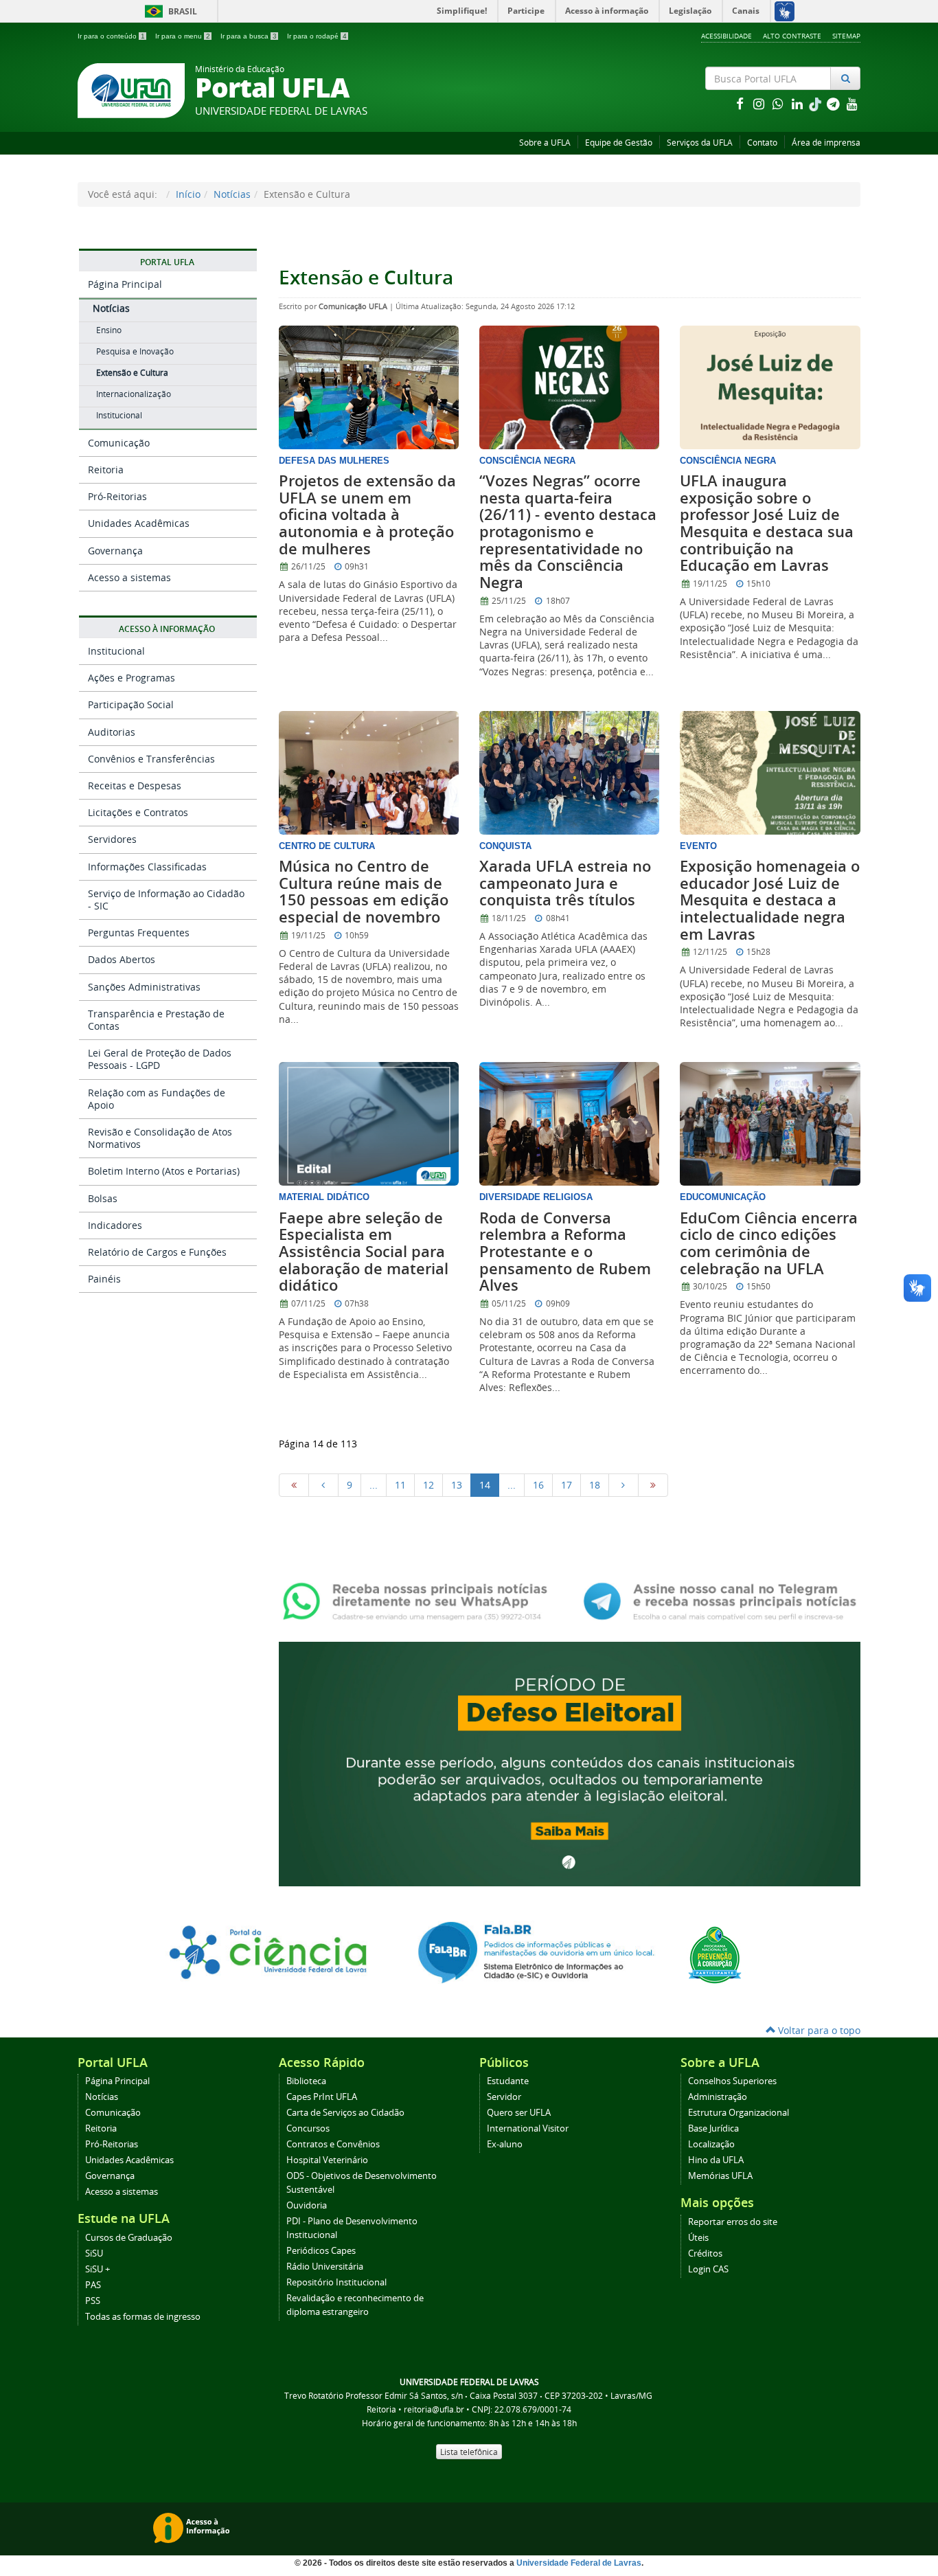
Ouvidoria (307, 2205)
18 (595, 1485)
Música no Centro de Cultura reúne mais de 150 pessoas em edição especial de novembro (364, 892)
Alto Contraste (792, 36)
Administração (718, 2097)
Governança (115, 551)
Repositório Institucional (336, 2282)
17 (567, 1485)
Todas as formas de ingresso (143, 2317)
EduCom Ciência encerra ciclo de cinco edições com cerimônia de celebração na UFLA (769, 1243)
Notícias (232, 194)
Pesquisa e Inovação (135, 351)
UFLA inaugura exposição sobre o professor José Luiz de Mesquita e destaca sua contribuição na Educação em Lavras (767, 523)
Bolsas (103, 1198)
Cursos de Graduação (129, 2238)
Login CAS (708, 2269)
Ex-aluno (505, 2144)
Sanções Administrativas (144, 987)
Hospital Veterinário (327, 2160)
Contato (762, 143)
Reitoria (106, 470)
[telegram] (834, 103)
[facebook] (741, 103)
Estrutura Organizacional (739, 2113)
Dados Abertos (122, 959)
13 (457, 1485)
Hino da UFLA (716, 2160)
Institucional (119, 415)
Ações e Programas (131, 678)
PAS (93, 2285)
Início (188, 194)
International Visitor (528, 2128)
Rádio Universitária (325, 2267)
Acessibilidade (727, 36)
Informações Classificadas (147, 867)
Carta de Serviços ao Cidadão (345, 2113)
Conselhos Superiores (732, 2081)
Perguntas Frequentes (139, 933)
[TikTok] (816, 103)
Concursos (308, 2128)
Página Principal (125, 284)
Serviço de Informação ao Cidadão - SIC (166, 900)
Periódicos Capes (321, 2251)
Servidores (112, 839)
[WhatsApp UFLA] (419, 1600)
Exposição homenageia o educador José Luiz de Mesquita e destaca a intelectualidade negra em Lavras (770, 900)
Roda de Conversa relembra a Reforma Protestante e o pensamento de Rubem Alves (565, 1252)
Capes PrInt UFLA (322, 2097)
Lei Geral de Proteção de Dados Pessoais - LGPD (160, 1059)
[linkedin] (799, 103)
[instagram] (760, 103)
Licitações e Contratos (138, 812)
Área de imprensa (826, 143)
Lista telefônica (469, 2452)
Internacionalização (134, 394)
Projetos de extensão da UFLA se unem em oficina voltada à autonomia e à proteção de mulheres (367, 515)
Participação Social (131, 704)
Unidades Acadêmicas (139, 523)
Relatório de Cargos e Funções (157, 1252)
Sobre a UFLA (545, 143)
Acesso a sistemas (129, 577)
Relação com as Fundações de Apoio (157, 1099)
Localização (711, 2144)
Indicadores (115, 1225)
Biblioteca (306, 2081)
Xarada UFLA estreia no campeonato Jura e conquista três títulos (565, 883)
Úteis (698, 2238)
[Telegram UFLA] (720, 1600)
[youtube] (852, 103)
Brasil (169, 11)
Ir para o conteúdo (111, 36)
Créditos (705, 2253)
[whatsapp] (779, 103)
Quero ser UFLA (519, 2113)
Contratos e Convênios (333, 2144)
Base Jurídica (713, 2128)
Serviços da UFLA (700, 143)
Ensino (109, 330)
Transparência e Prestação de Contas (156, 1020)
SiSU (94, 2253)
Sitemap (846, 36)
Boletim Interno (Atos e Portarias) (164, 1171)
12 (428, 1485)
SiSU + (98, 2269)
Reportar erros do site (733, 2222)
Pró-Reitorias (117, 496)
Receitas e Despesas (135, 786)
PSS (93, 2301)
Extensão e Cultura (132, 373)
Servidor (504, 2097)
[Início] (294, 1485)
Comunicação (119, 443)
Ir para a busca (249, 36)
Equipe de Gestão (619, 143)
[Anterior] (323, 1485)
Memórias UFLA (720, 2176)
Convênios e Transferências (151, 759)
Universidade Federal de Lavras (579, 2563)
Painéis (104, 1279)
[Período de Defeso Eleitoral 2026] (570, 1762)
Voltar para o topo (818, 2030)
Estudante (508, 2081)
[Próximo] (624, 1485)
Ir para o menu (183, 36)
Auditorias (112, 732)
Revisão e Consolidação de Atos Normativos (160, 1138)
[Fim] (653, 1485)
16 (538, 1485)
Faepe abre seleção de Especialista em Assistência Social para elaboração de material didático (364, 1252)
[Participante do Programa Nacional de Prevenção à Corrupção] (715, 1953)
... (374, 1485)
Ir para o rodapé (317, 36)
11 (400, 1485)
